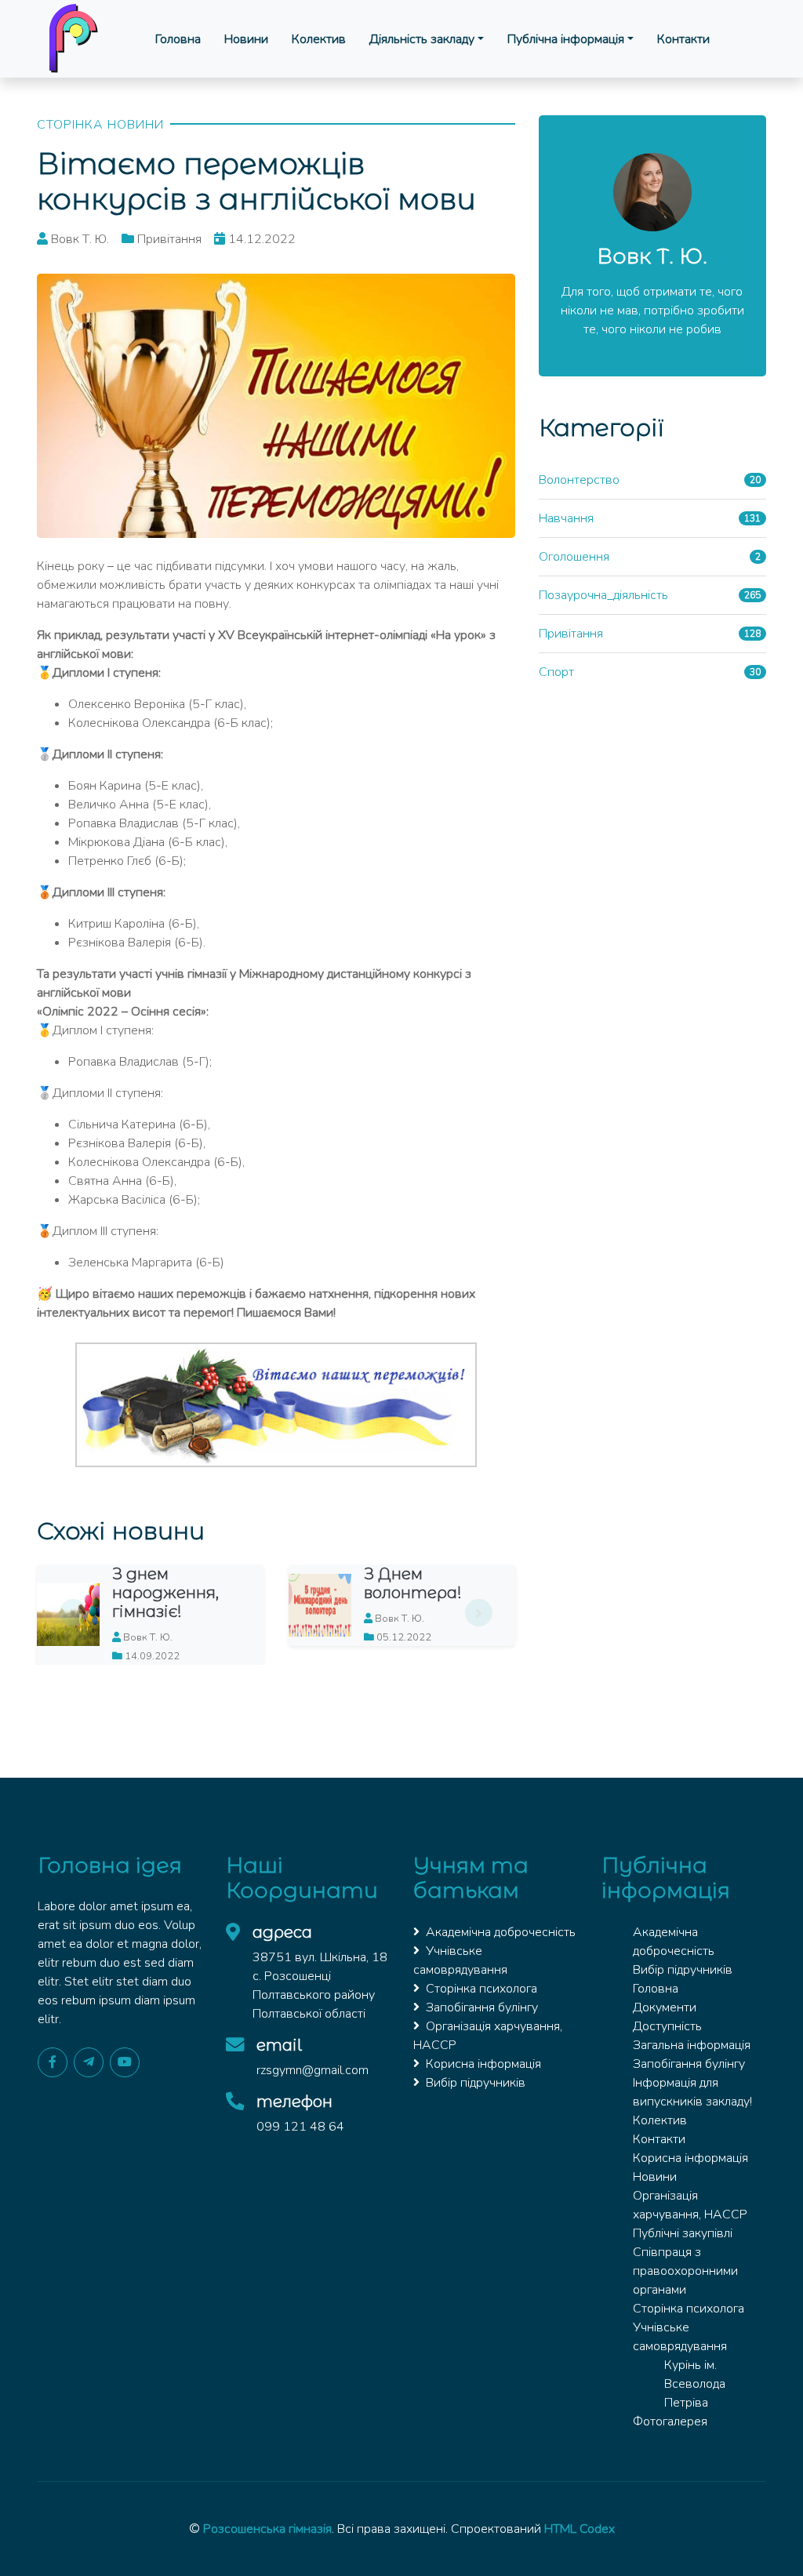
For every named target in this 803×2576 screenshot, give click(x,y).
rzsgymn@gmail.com (312, 2070)
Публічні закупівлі (683, 2233)
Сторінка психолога (481, 1989)
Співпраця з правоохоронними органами (685, 2271)
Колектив (319, 39)
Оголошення (574, 557)
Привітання (571, 634)
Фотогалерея (670, 2422)
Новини (246, 39)
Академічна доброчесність (501, 1932)
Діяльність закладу (422, 39)
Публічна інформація (566, 39)
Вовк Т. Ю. (652, 256)
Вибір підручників (476, 2083)
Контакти (683, 39)
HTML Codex (580, 2529)
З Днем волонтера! (413, 1583)
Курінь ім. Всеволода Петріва (695, 2384)
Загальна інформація (692, 2045)
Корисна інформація (483, 2064)
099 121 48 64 (300, 2127)
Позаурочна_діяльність (603, 595)
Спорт (556, 672)
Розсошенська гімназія (267, 2529)
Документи (665, 2007)
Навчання (566, 518)
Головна (178, 39)
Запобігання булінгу (482, 2007)
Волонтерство (579, 480)
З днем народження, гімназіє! (165, 1593)
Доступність (667, 2026)
